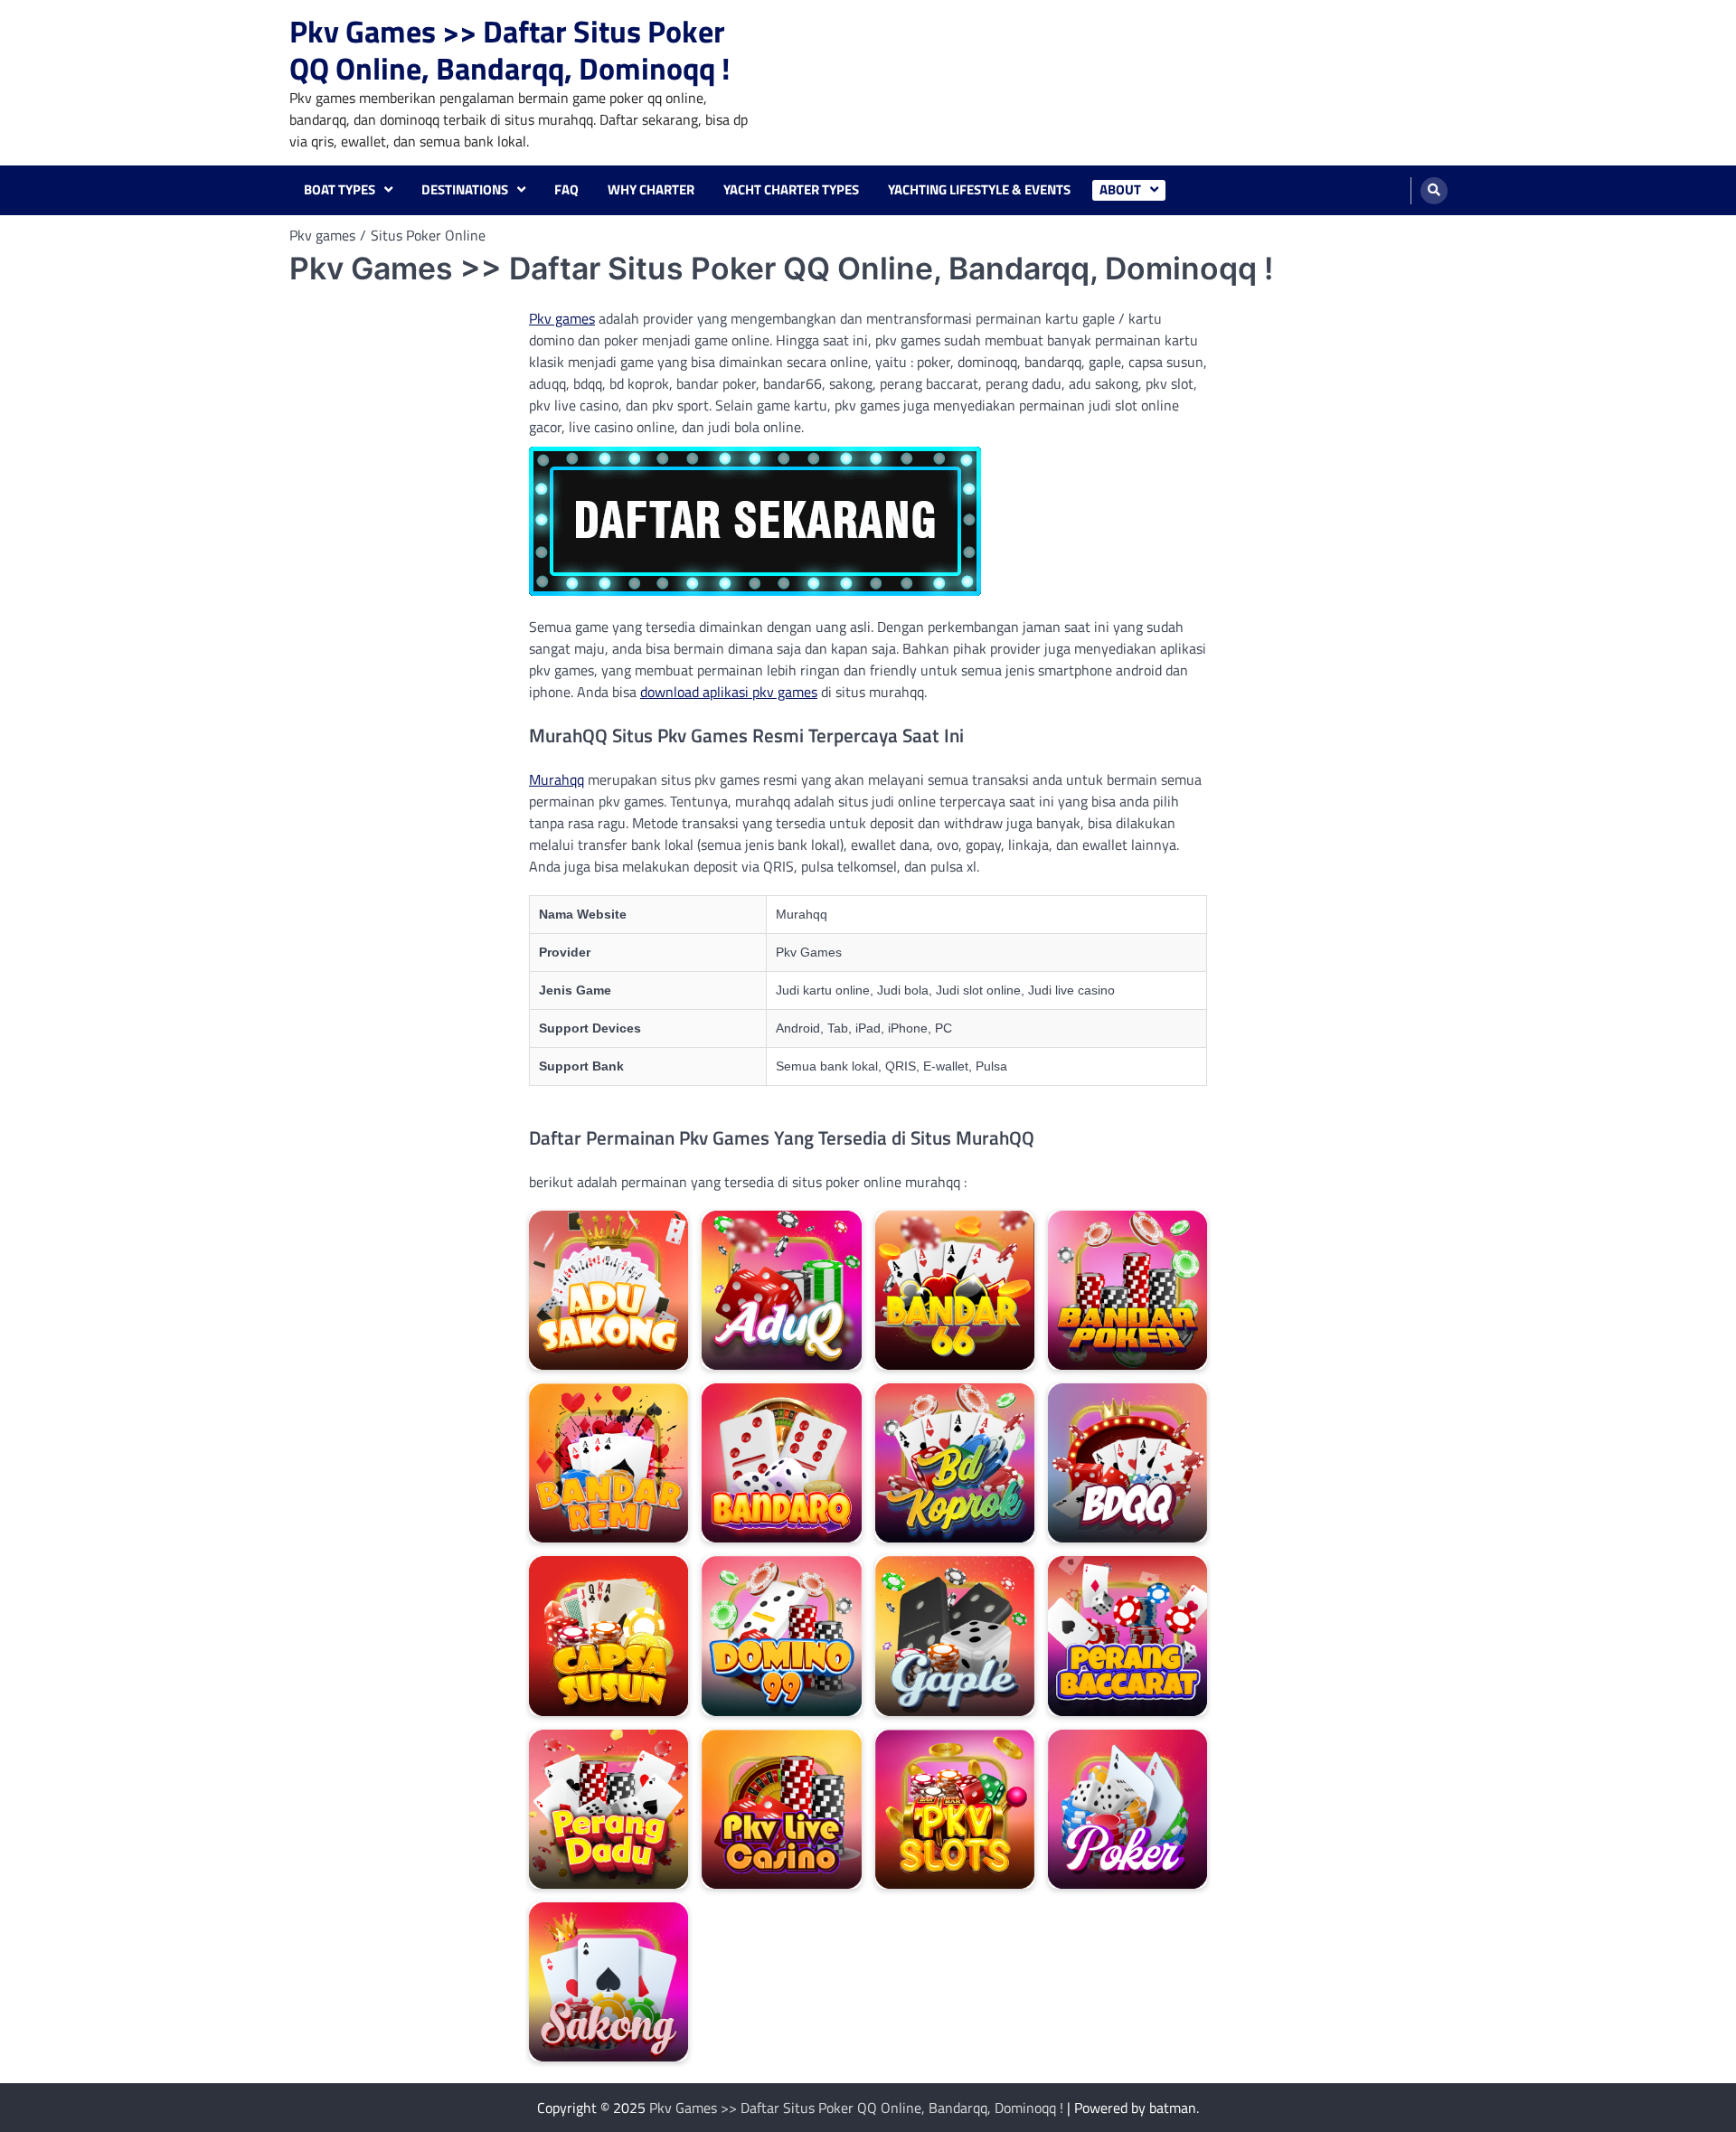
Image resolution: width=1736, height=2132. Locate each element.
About (1120, 190)
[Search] (1434, 191)
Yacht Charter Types (791, 190)
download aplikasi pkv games (729, 692)
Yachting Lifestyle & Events (979, 190)
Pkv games (562, 318)
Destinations (465, 190)
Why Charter (651, 190)
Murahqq (557, 779)
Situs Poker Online (428, 235)
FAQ (566, 190)
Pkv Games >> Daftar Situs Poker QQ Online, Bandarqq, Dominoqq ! (510, 50)
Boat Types (340, 190)
